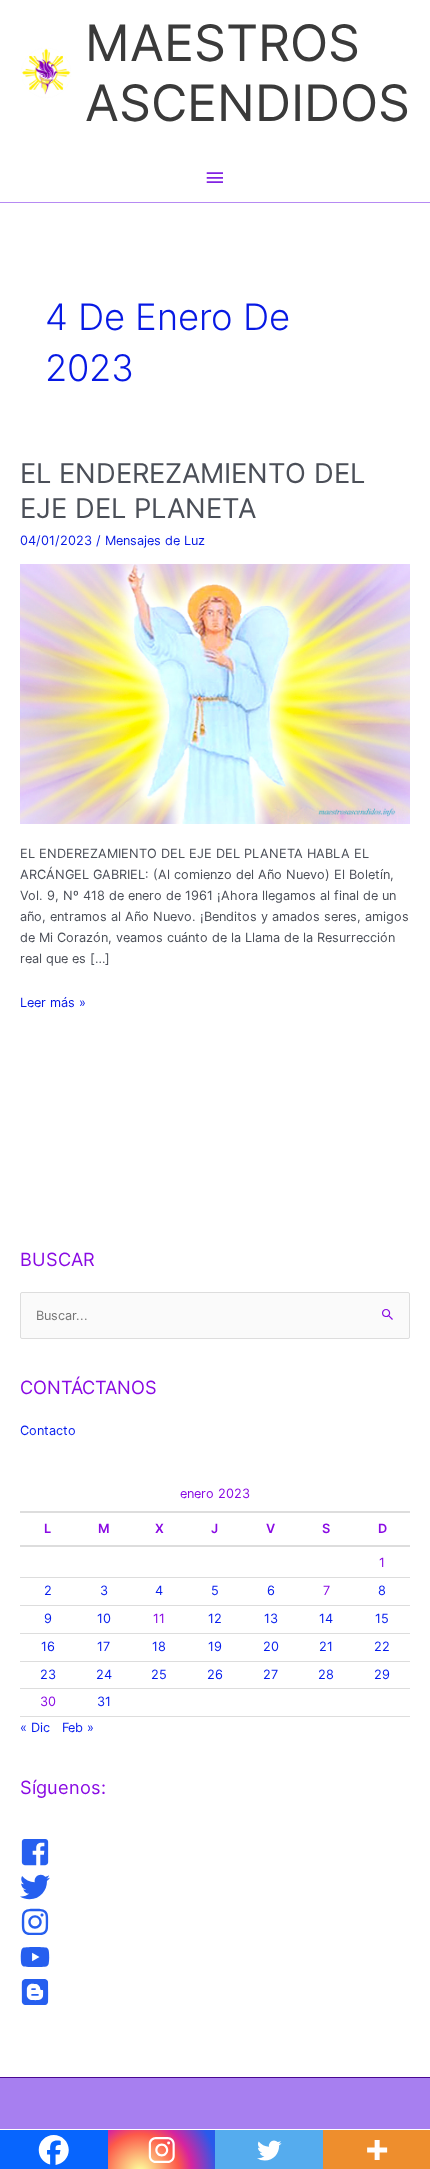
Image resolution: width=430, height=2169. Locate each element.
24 (104, 1674)
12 (215, 1618)
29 (382, 1674)
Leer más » (53, 1003)
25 (159, 1674)
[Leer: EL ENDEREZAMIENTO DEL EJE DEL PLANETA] (215, 692)
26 (215, 1674)
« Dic (35, 1727)
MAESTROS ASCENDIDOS (247, 72)
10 (104, 1618)
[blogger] (37, 1992)
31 (104, 1701)
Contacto (48, 1430)
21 (326, 1646)
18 (159, 1646)
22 (382, 1646)
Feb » (78, 1727)
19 (215, 1646)
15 (382, 1618)
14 (326, 1618)
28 (326, 1674)
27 (270, 1674)
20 (271, 1646)
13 (271, 1618)
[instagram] (37, 1922)
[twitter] (37, 1887)
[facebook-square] (37, 1852)
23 (48, 1674)
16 (48, 1646)
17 (103, 1646)
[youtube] (37, 1957)
